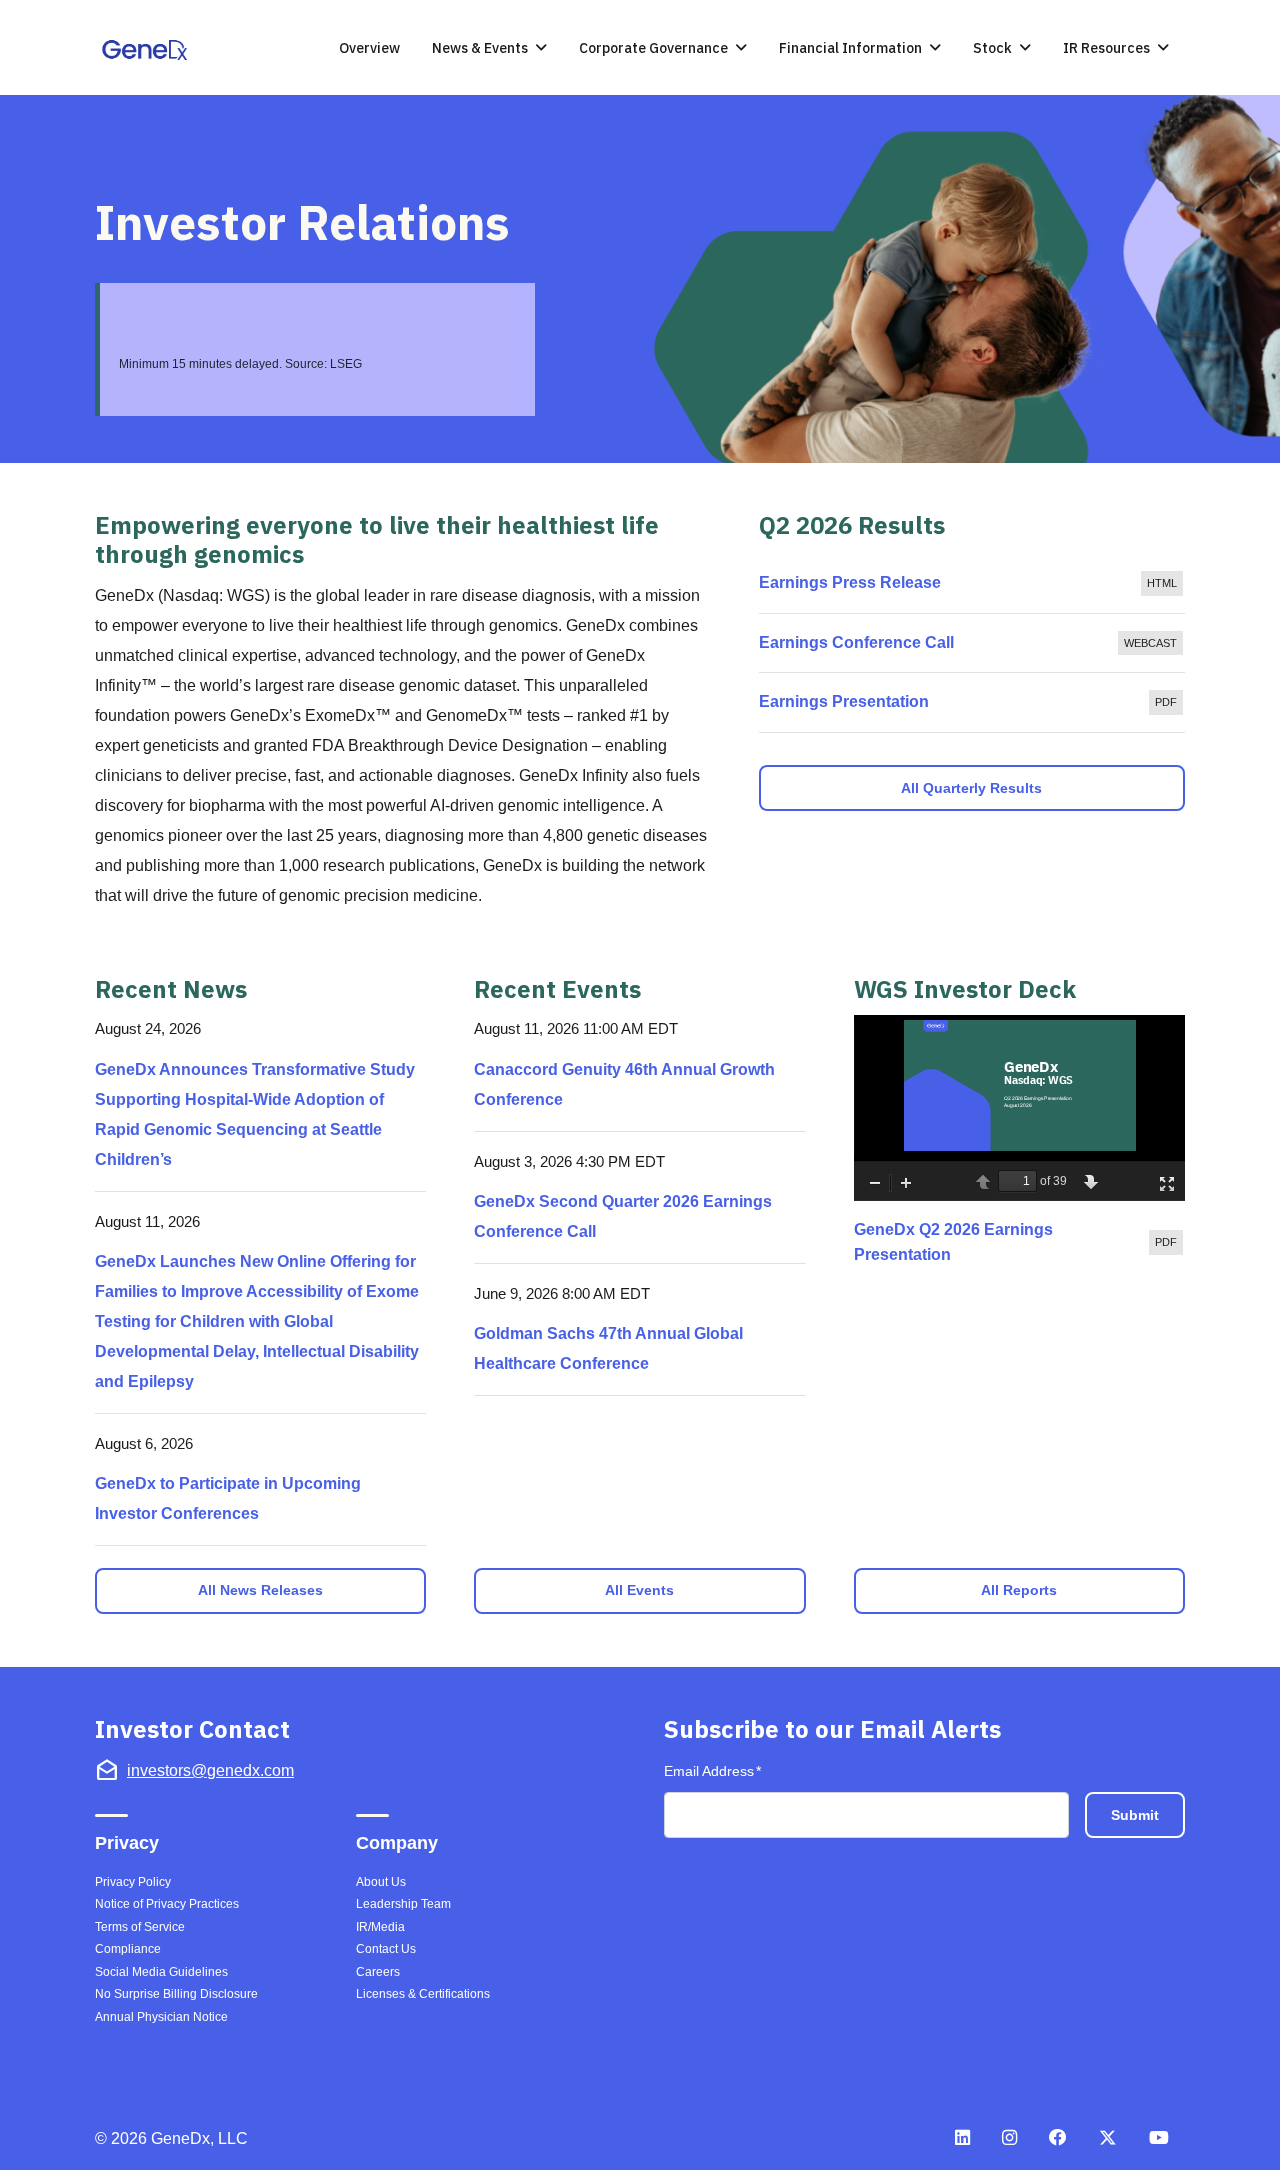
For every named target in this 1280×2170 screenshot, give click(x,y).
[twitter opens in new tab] (1108, 2137)
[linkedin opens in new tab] (962, 2137)
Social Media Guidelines (161, 1972)
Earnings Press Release (972, 588)
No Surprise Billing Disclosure (176, 1994)
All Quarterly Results (971, 788)
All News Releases (260, 1590)
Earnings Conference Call (972, 648)
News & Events (480, 48)
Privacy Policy (133, 1882)
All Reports (1019, 1590)
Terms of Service (140, 1927)
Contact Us (386, 1949)
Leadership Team (403, 1904)
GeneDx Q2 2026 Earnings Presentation (1019, 1242)
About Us (381, 1882)
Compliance (128, 1949)
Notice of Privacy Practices (167, 1904)
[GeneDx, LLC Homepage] (149, 50)
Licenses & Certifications (423, 1994)
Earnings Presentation (972, 707)
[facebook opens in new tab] (1058, 2137)
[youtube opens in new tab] (1159, 2137)
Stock (992, 48)
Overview (369, 48)
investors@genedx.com (210, 1770)
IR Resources (1106, 48)
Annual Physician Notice (161, 2017)
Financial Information (850, 48)
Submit (1135, 1815)
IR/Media (380, 1927)
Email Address (712, 1770)
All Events (639, 1590)
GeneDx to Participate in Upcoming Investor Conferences (228, 1498)
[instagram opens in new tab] (1009, 2137)
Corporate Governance (653, 48)
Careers (378, 1972)
